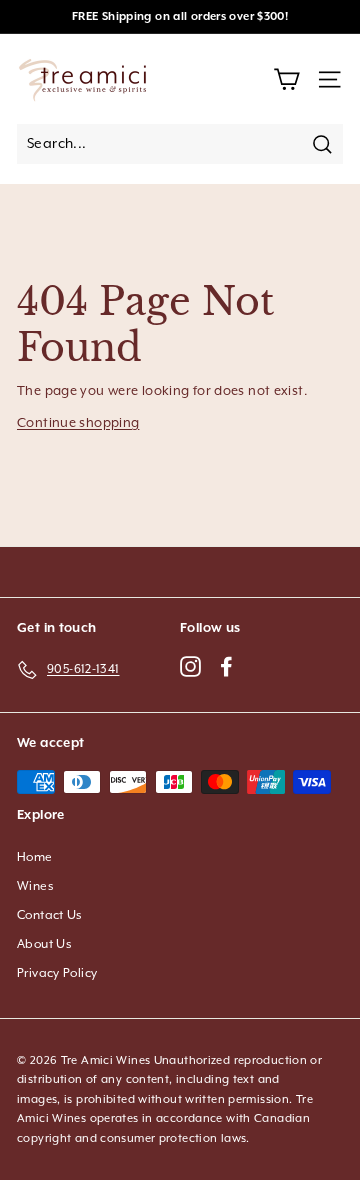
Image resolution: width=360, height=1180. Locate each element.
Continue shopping (78, 423)
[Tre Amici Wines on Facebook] (226, 665)
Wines (35, 886)
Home (35, 857)
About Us (44, 944)
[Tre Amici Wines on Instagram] (190, 665)
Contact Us (50, 915)
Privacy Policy (57, 973)
